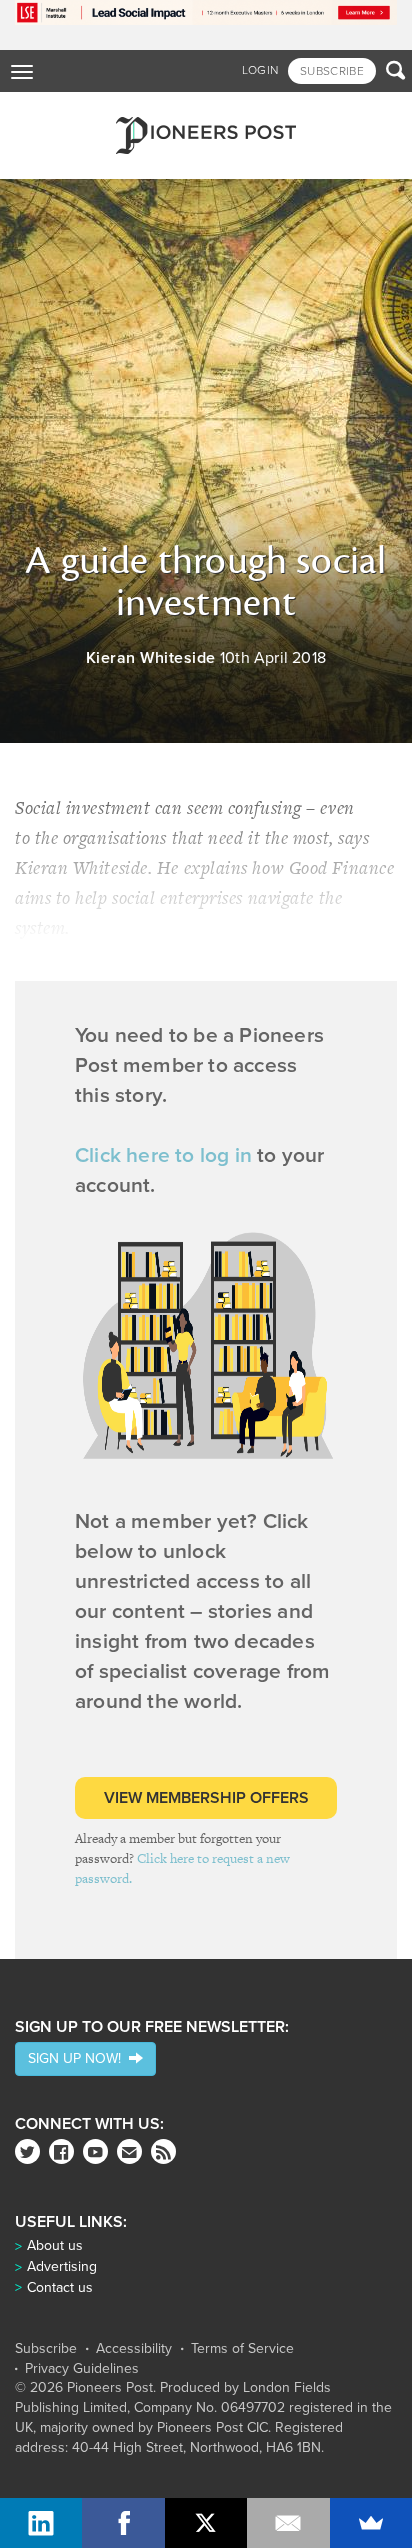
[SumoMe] (371, 2523)
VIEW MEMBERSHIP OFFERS (206, 1798)
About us (55, 2245)
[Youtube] (95, 2151)
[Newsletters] (129, 2151)
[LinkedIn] (41, 2523)
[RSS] (163, 2151)
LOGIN (260, 70)
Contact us (60, 2287)
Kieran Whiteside (151, 658)
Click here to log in (163, 1155)
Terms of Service (242, 2349)
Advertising (62, 2266)
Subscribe (46, 2349)
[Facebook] (61, 2151)
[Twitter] (27, 2151)
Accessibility (134, 2349)
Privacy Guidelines (82, 2369)
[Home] (206, 135)
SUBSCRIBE (332, 71)
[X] (206, 2523)
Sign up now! (78, 2058)
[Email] (288, 2523)
